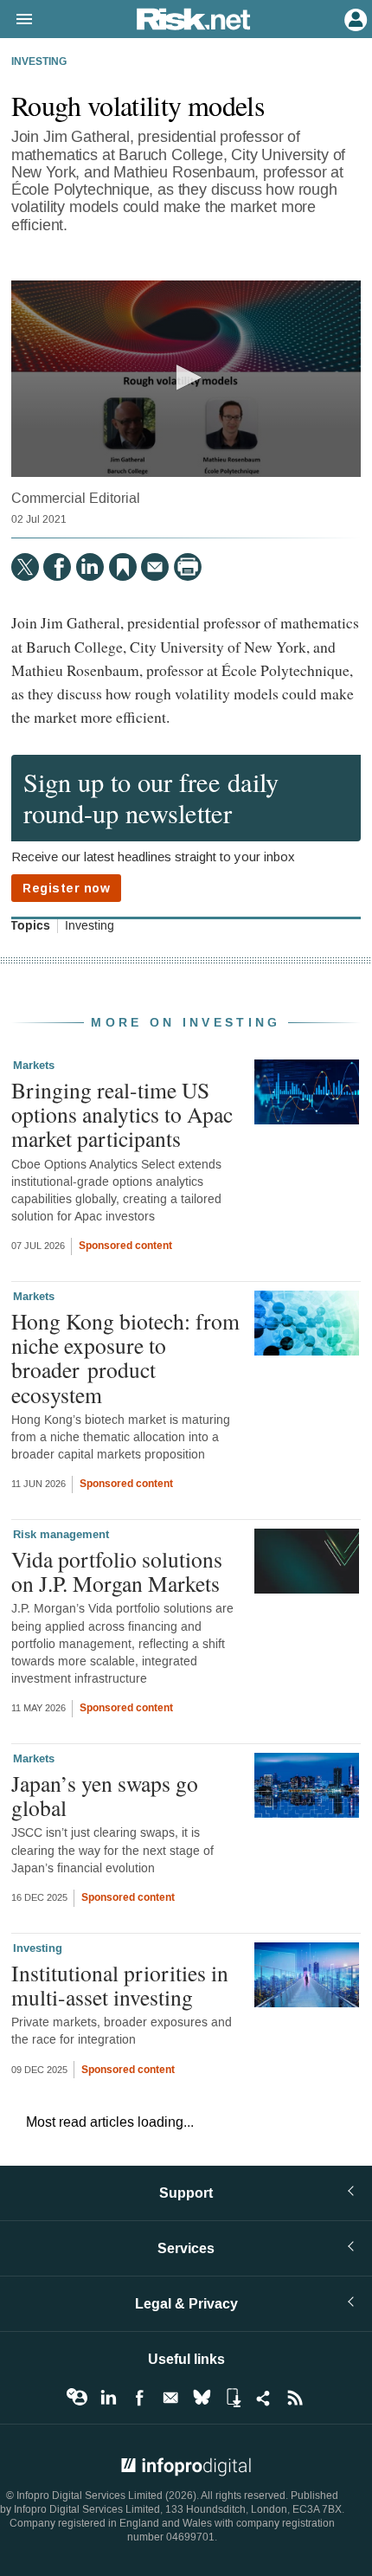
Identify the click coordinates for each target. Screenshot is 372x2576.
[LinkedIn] (90, 567)
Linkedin (108, 2398)
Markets (34, 1066)
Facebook (139, 2398)
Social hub (264, 2398)
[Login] (354, 18)
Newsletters (170, 2398)
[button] (186, 377)
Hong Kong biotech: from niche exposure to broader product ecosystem (125, 1358)
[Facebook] (57, 567)
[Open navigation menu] (16, 20)
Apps (233, 2398)
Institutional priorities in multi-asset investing (120, 1985)
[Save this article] (123, 567)
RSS (295, 2398)
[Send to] (155, 567)
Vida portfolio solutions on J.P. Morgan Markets (117, 1571)
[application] (186, 379)
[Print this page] (188, 567)
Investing (39, 62)
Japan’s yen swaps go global (105, 1795)
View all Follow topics (77, 2398)
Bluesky (202, 2398)
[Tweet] (25, 567)
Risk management (61, 1535)
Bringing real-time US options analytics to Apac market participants (122, 1114)
